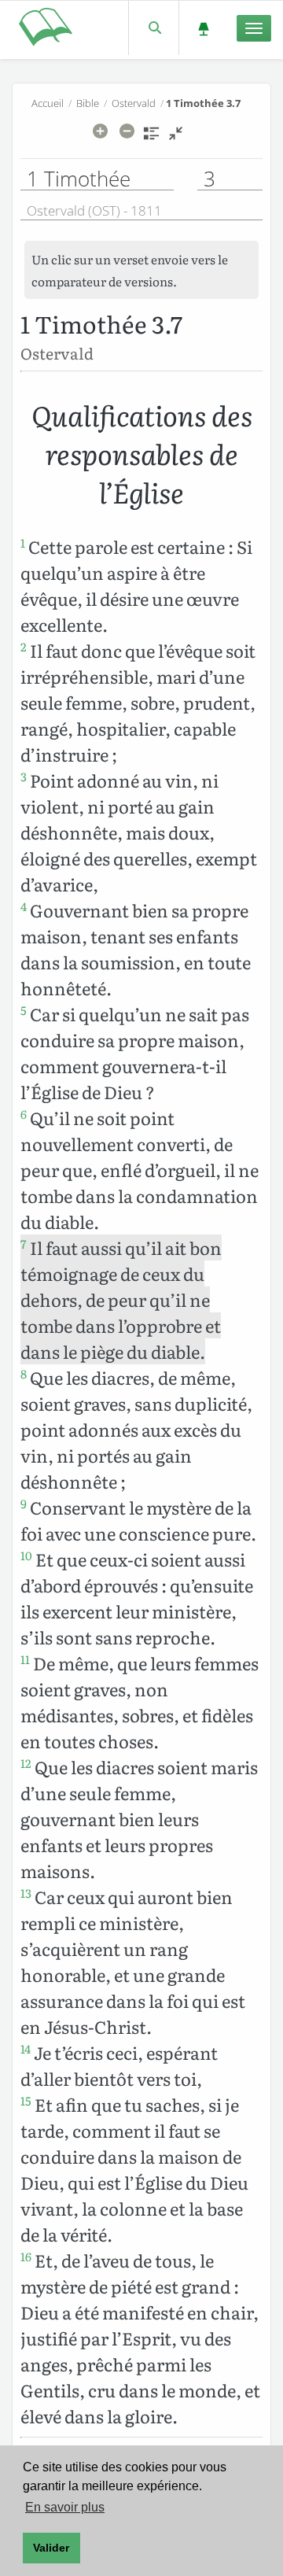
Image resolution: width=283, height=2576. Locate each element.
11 (25, 1659)
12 (26, 1763)
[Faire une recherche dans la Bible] (154, 28)
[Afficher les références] (151, 138)
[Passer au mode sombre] (203, 28)
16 (26, 2257)
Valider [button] (51, 2548)
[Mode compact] (176, 138)
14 (26, 2049)
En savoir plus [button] (65, 2507)
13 (26, 1893)
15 (26, 2101)
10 (26, 1556)
